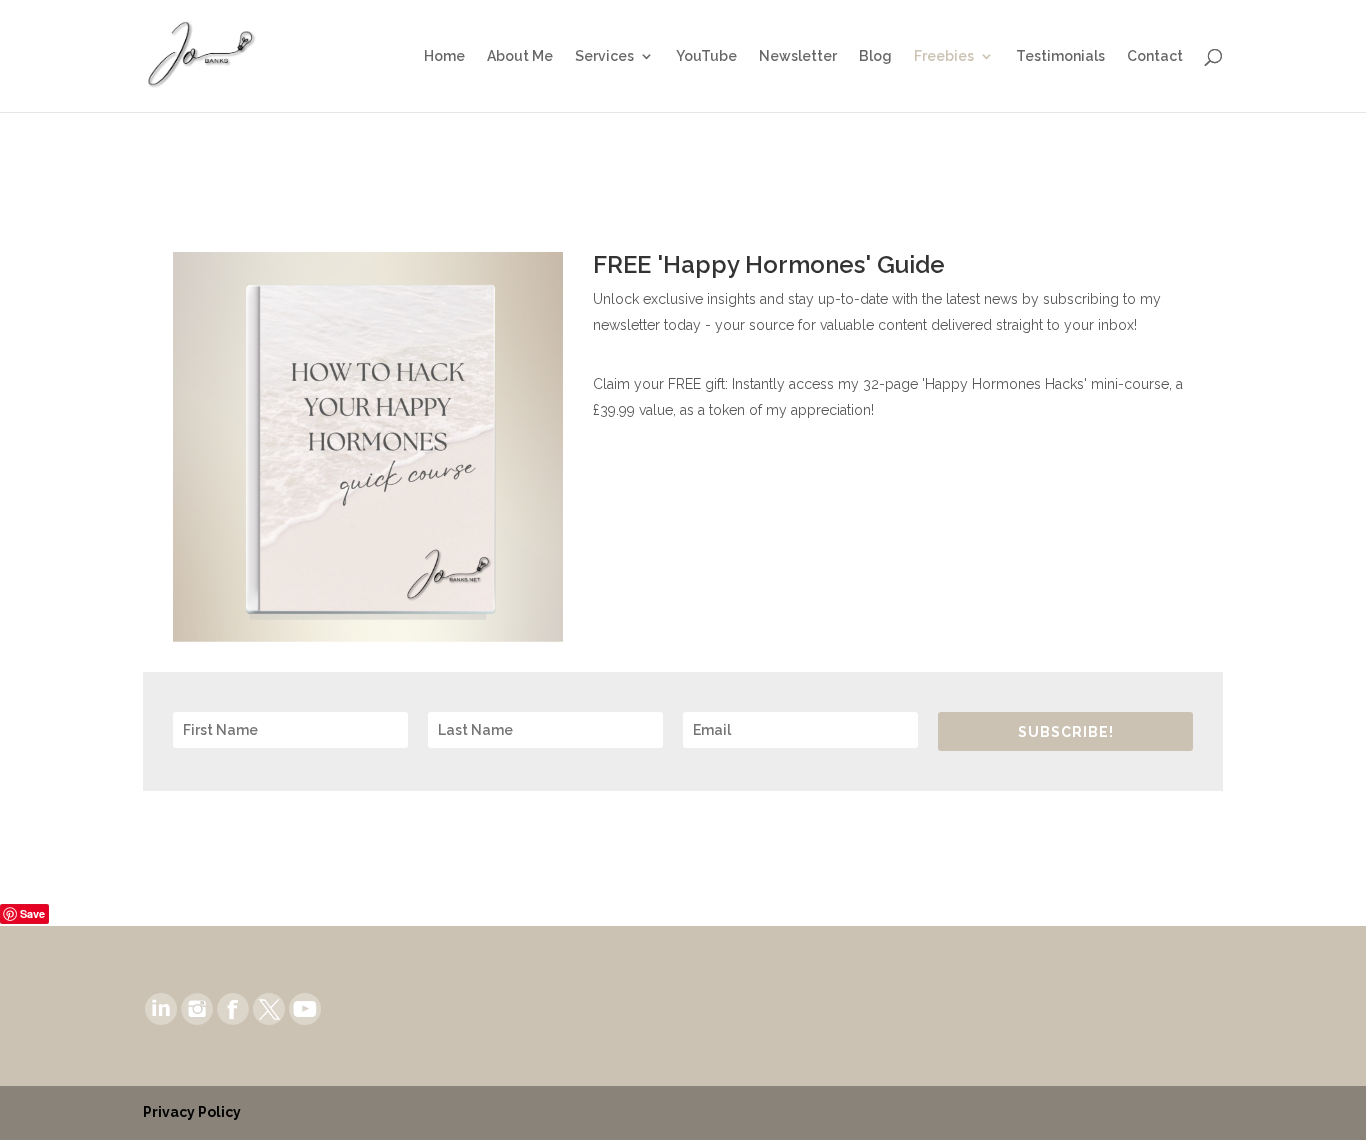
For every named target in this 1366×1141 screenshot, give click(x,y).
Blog (875, 56)
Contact (1155, 56)
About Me (520, 56)
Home (444, 56)
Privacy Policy (192, 1112)
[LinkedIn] (161, 1007)
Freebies (944, 56)
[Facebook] (233, 1007)
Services (604, 56)
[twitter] (269, 1007)
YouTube (706, 56)
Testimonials (1060, 56)
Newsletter (798, 56)
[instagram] (197, 1007)
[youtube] (305, 1007)
